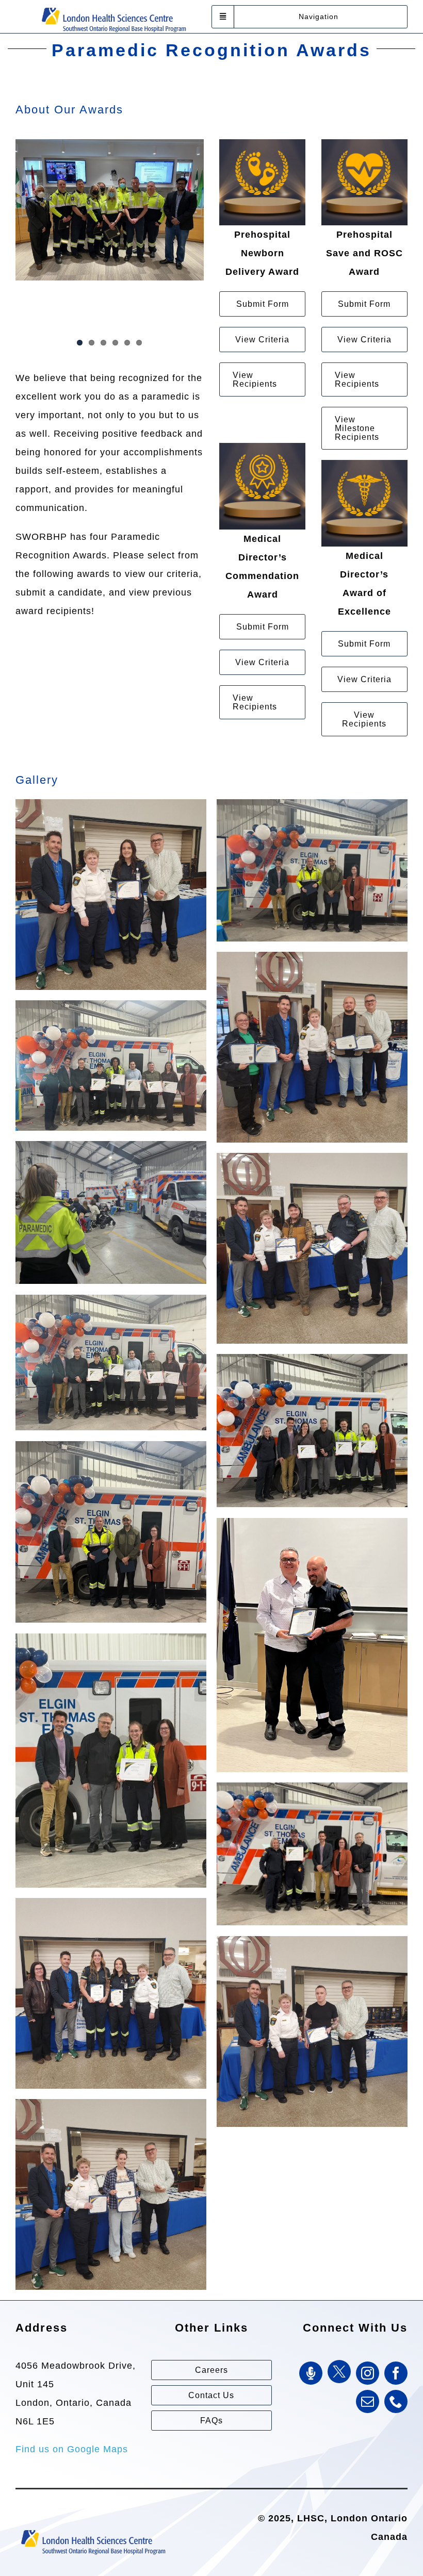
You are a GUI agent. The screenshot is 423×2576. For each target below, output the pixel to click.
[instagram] (368, 2373)
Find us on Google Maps (72, 2449)
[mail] (368, 2401)
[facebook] (396, 2373)
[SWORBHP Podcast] (311, 2373)
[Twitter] (339, 2372)
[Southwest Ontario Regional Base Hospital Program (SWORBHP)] (113, 7)
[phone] (396, 2401)
